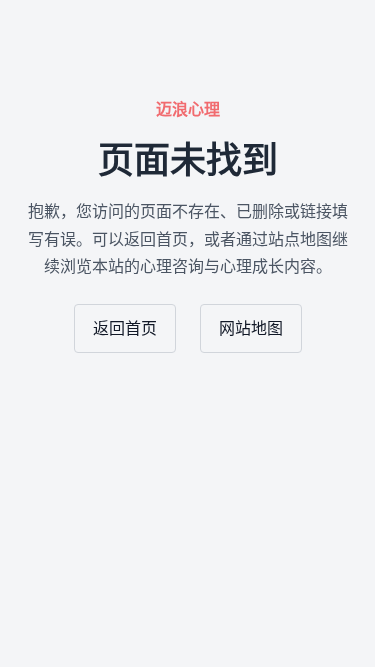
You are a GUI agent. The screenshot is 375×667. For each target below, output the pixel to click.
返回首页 (125, 328)
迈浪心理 (188, 109)
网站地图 (251, 328)
